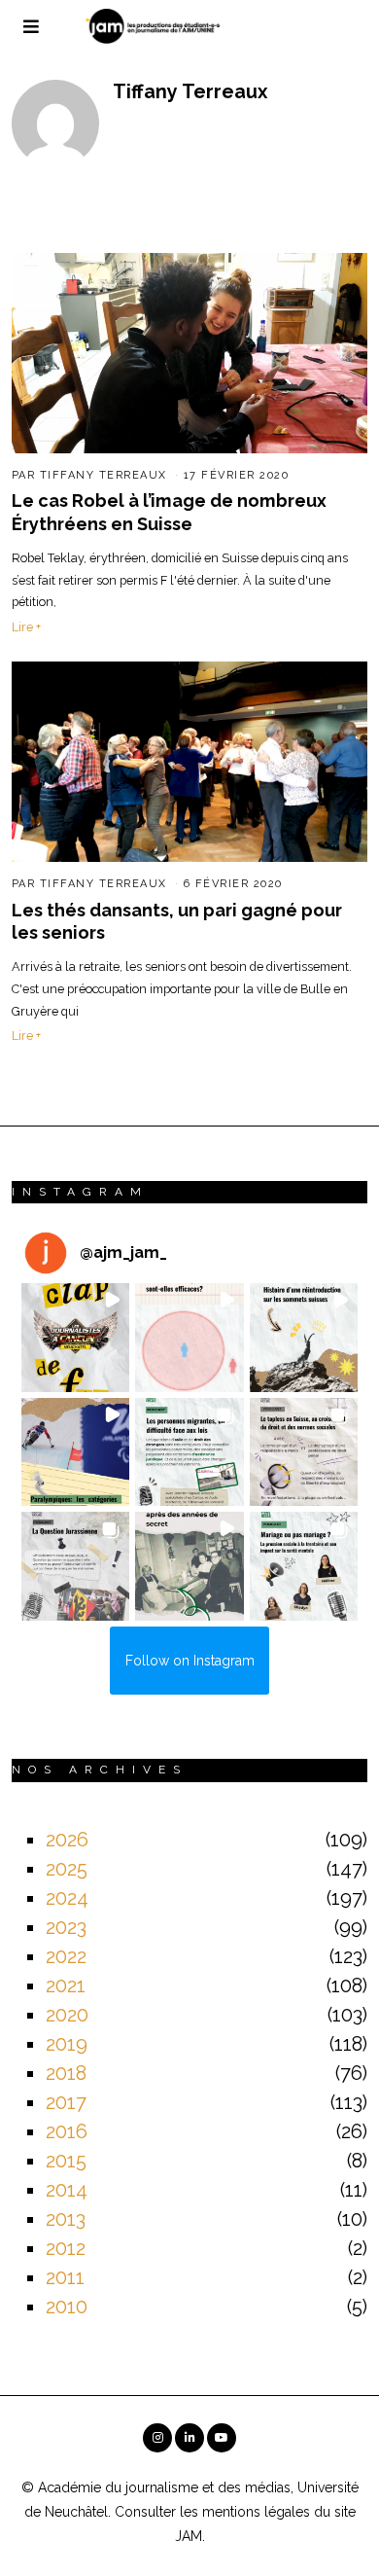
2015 (66, 2161)
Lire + (26, 627)
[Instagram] (157, 2438)
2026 (67, 1840)
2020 (67, 2015)
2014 (67, 2190)
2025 (67, 1869)
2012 (66, 2248)
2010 (67, 2307)
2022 (66, 1956)
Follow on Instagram (190, 1661)
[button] (76, 1338)
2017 (66, 2102)
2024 (67, 1898)
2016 (67, 2131)
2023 (66, 1927)
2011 (65, 2277)
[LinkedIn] (189, 2438)
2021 (66, 1986)
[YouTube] (222, 2438)
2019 (67, 2044)
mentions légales (256, 2512)
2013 (66, 2219)
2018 (66, 2073)
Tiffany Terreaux (103, 475)
